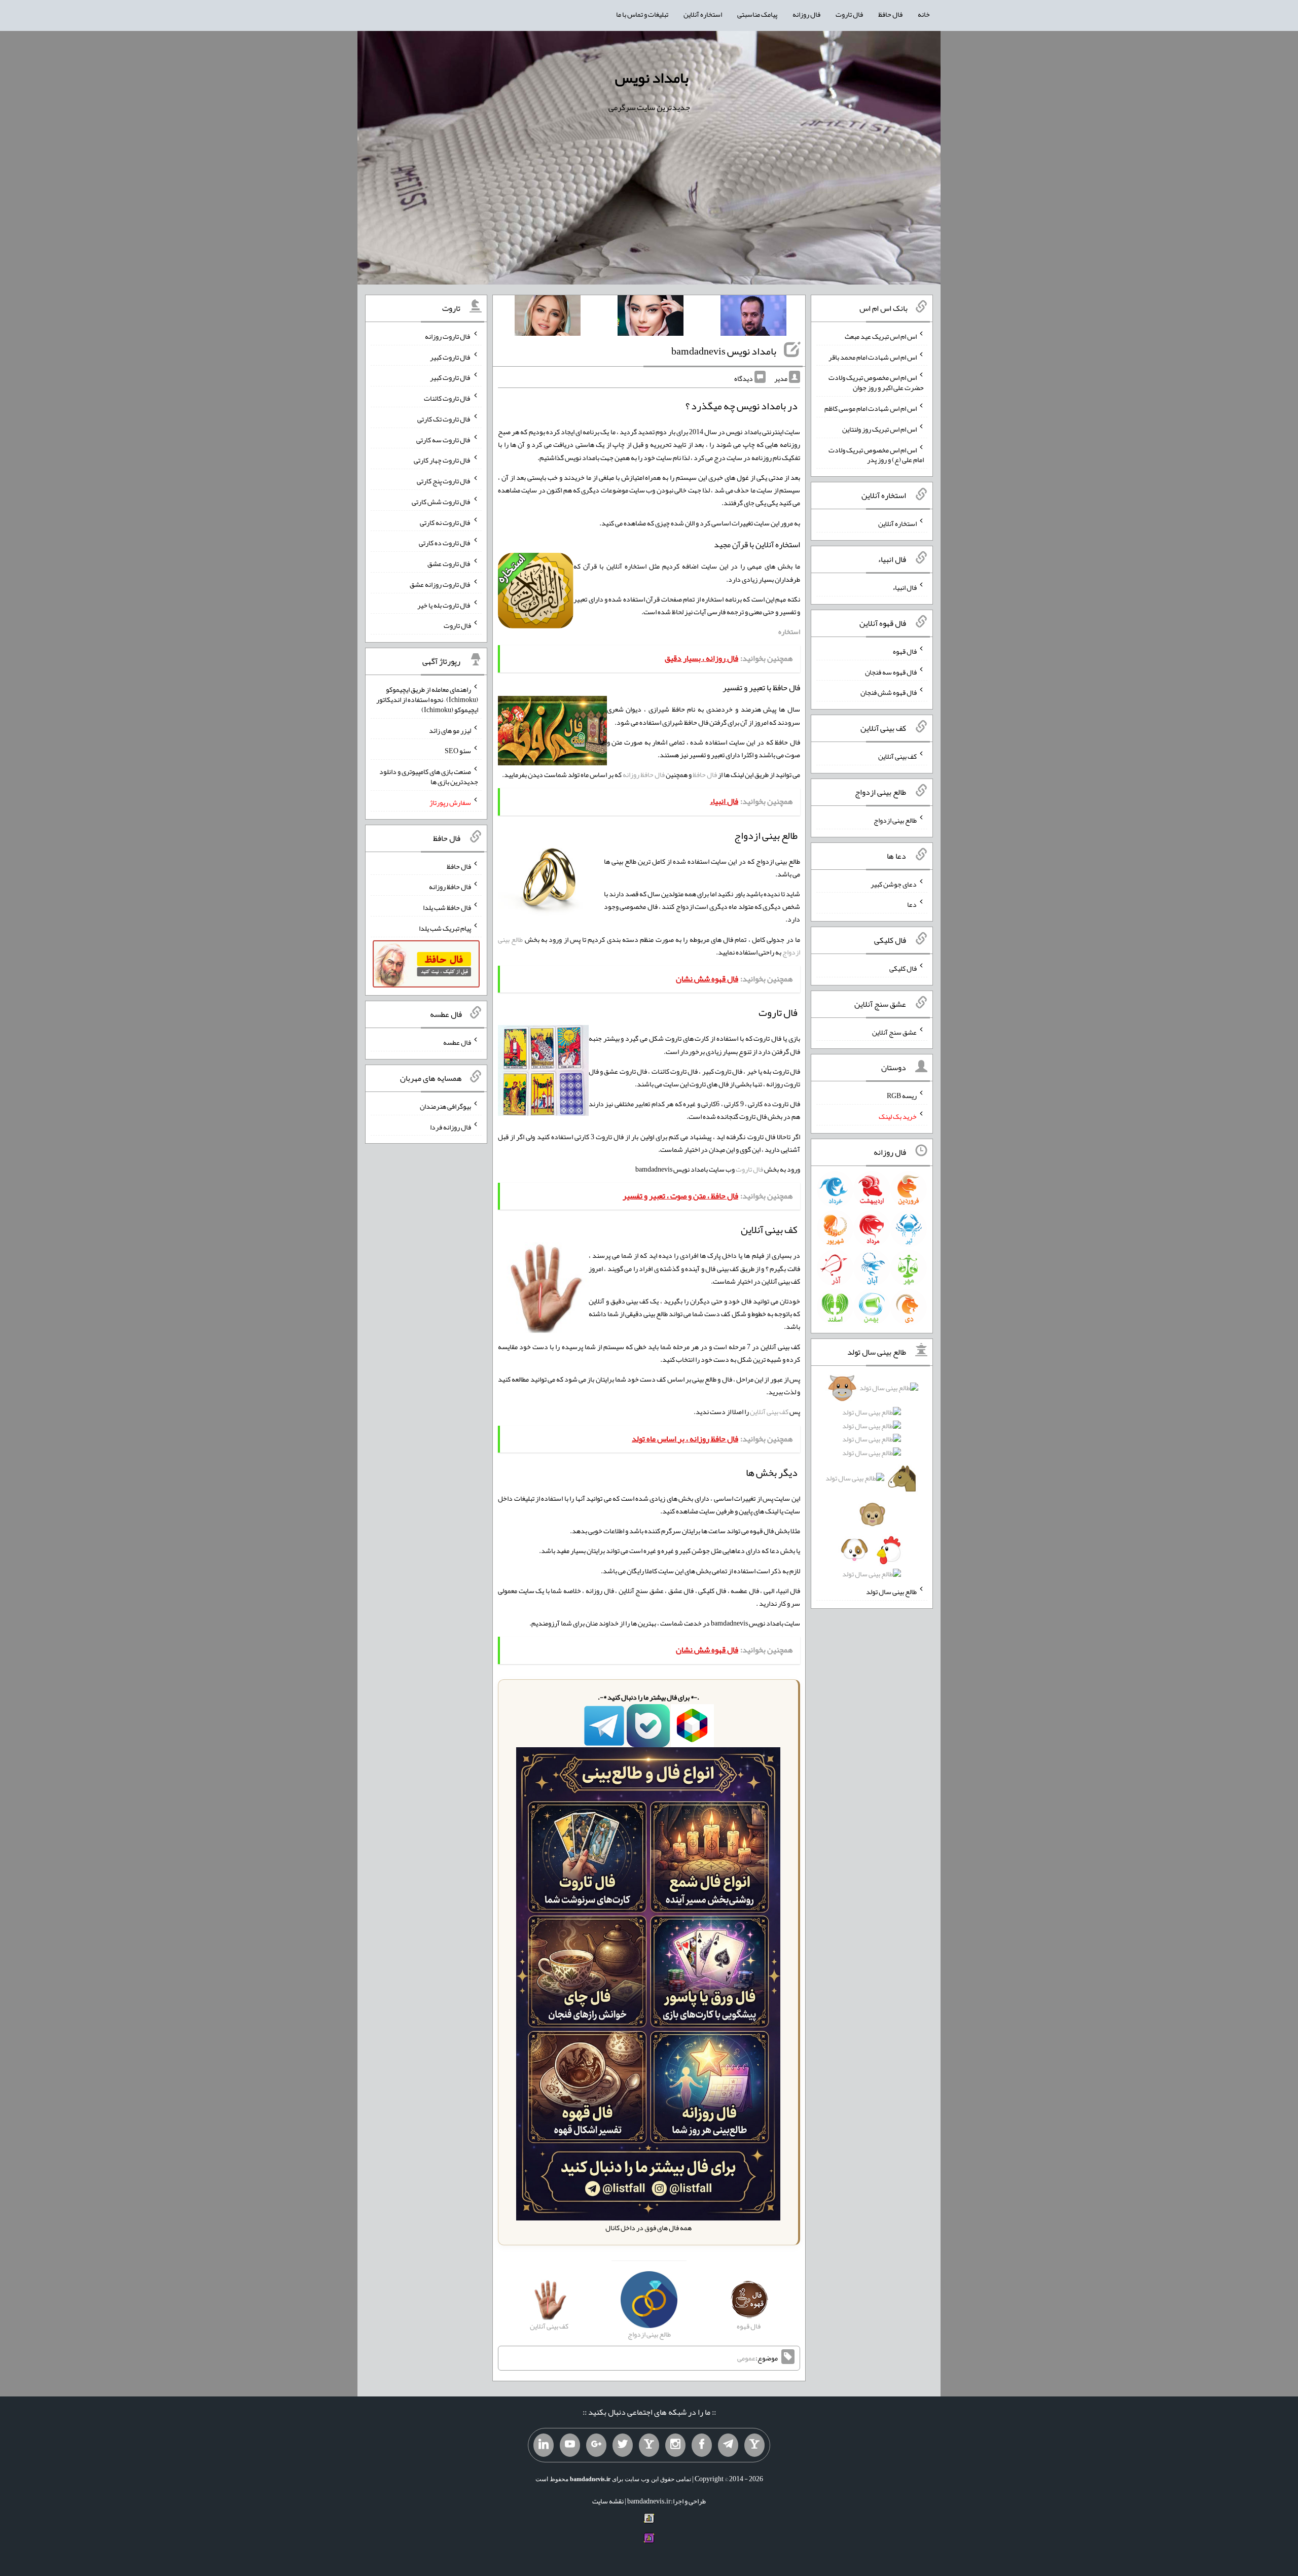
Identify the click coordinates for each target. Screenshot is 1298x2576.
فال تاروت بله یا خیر (444, 605)
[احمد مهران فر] (753, 317)
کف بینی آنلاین (769, 1411)
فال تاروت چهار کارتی (442, 460)
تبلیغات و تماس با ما (642, 14)
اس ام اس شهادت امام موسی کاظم (871, 408)
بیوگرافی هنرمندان (445, 1106)
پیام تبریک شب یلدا (445, 928)
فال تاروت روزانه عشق (440, 584)
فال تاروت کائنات (447, 398)
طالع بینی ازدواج (895, 820)
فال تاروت (849, 14)
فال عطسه (457, 1042)
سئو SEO (458, 751)
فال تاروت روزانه (448, 336)
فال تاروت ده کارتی (445, 543)
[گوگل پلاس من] (596, 2445)
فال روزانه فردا (450, 1126)
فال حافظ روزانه (644, 774)
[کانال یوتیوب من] (570, 2445)
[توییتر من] (623, 2445)
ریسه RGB (902, 1096)
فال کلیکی (903, 968)
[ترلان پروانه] (651, 317)
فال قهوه (905, 651)
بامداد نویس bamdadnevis (724, 351)
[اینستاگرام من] (675, 2445)
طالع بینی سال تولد (891, 1592)
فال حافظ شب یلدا (447, 907)
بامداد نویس (652, 78)
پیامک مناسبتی (757, 14)
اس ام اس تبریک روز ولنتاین (879, 429)
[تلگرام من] (728, 2445)
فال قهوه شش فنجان (889, 692)
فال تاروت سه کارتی (444, 439)
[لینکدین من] (544, 2445)
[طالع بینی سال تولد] (872, 1484)
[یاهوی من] (754, 2445)
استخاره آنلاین (703, 14)
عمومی (746, 2358)
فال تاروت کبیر (450, 357)
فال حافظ (890, 14)
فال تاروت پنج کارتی (444, 481)
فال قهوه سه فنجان (891, 672)
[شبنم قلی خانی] (548, 317)
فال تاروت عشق (449, 563)
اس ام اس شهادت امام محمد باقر (873, 357)
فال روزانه (806, 14)
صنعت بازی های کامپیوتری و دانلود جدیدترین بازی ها (429, 777)
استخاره (789, 631)
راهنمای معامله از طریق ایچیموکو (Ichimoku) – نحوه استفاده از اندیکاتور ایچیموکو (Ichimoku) (427, 699)
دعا (912, 904)
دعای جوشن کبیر (894, 884)
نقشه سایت (608, 2501)
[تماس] (649, 2445)
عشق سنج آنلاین (894, 1032)
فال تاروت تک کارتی (444, 419)
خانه (924, 14)
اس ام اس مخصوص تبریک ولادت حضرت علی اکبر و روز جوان (876, 382)
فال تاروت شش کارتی (441, 502)
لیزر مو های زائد (450, 730)
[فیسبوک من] (702, 2445)
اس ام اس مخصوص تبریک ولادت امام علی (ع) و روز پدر (876, 454)
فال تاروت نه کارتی (445, 522)
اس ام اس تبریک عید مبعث (881, 336)
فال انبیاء (905, 587)
